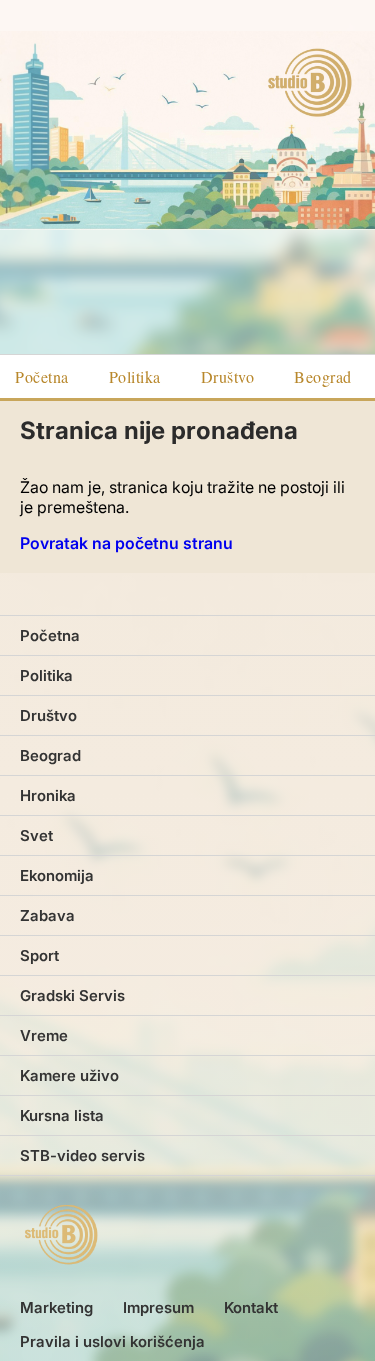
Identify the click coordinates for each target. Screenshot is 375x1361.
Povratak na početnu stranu (126, 543)
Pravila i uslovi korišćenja (112, 1341)
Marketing (56, 1307)
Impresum (158, 1307)
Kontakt (251, 1307)
